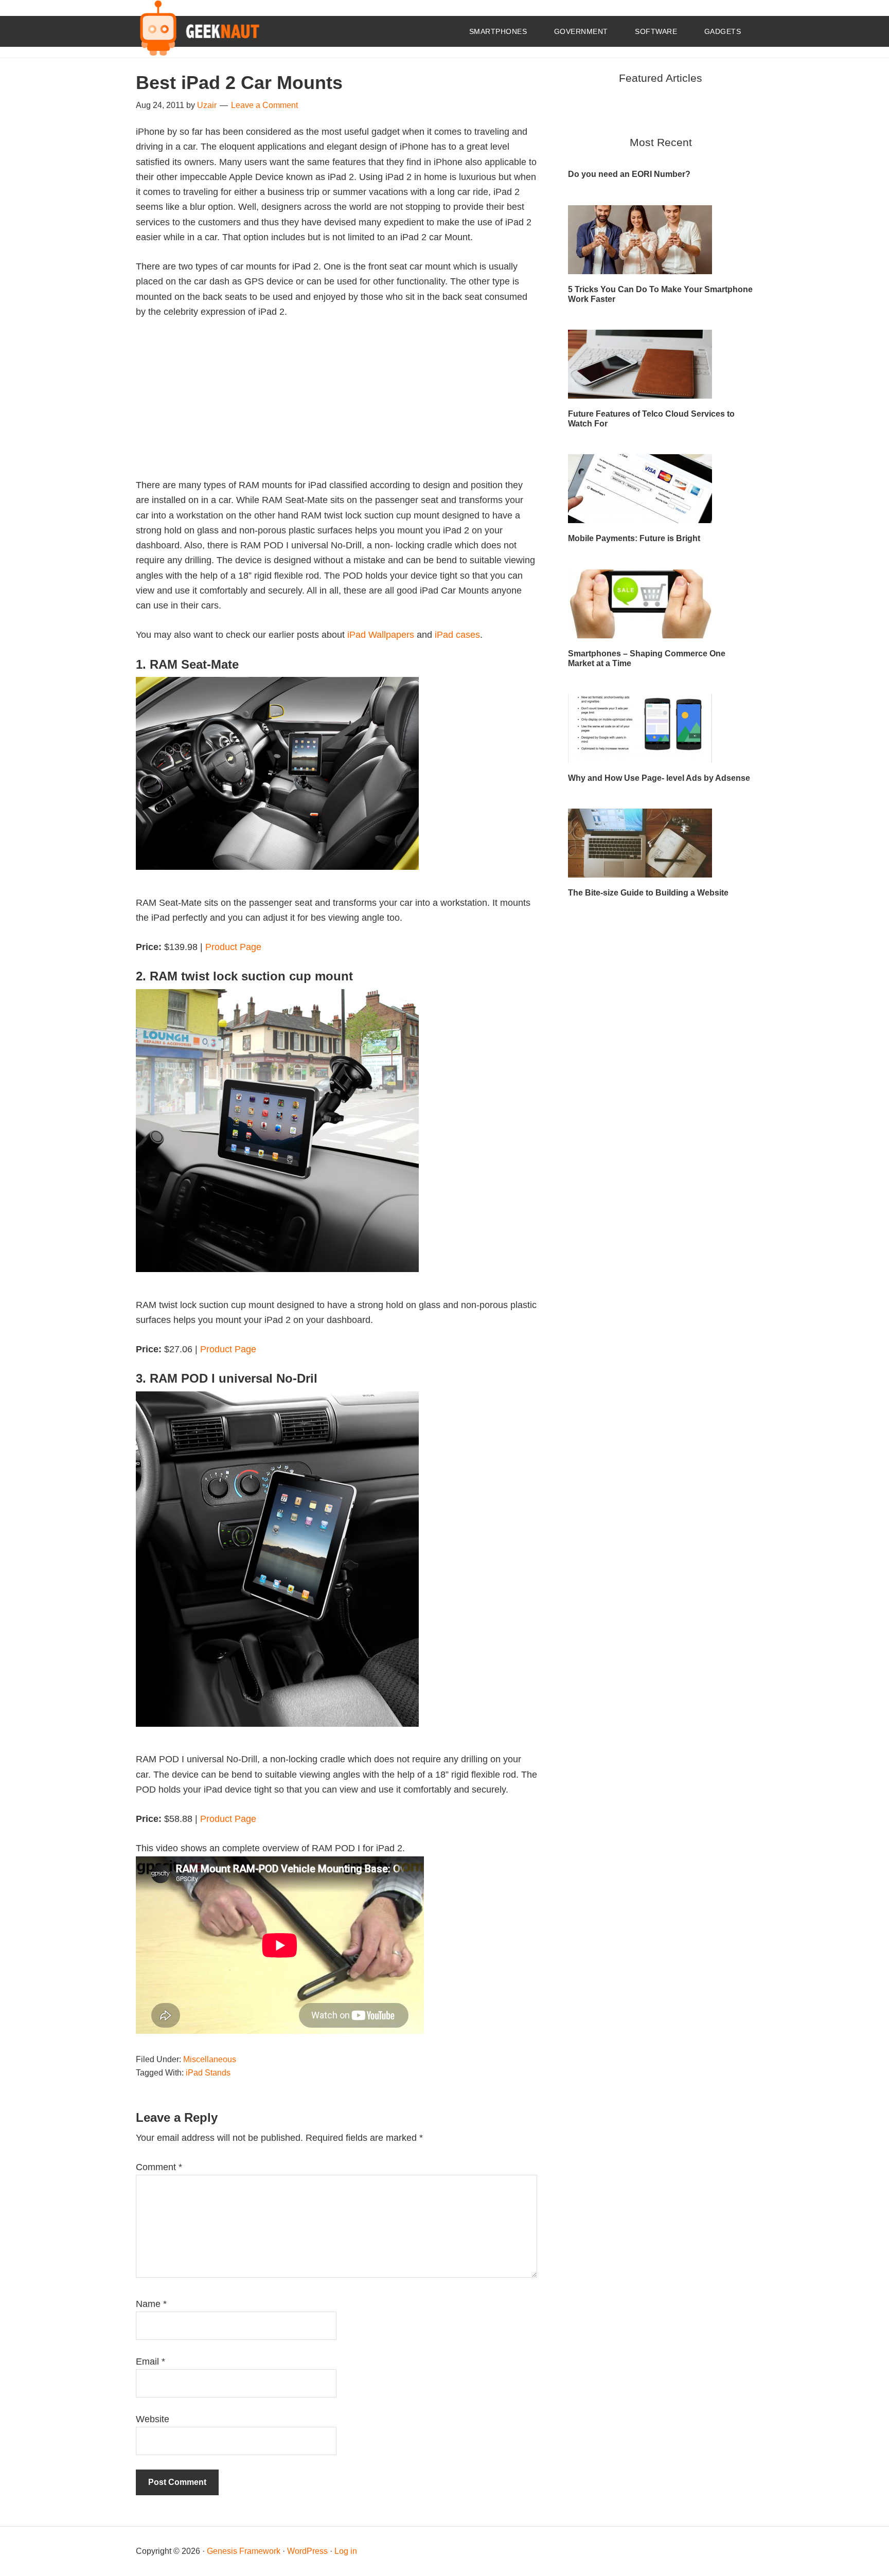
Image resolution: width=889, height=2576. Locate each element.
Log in (346, 2551)
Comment (159, 2167)
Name (151, 2304)
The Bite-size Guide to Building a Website (648, 893)
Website (153, 2419)
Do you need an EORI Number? (629, 174)
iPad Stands (208, 2073)
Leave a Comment (264, 105)
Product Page (233, 947)
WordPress (307, 2551)
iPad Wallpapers (381, 635)
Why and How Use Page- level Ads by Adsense (659, 778)
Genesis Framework (244, 2551)
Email (150, 2362)
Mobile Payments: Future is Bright (634, 538)
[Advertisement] (336, 406)
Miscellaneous (210, 2059)
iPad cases (457, 635)
